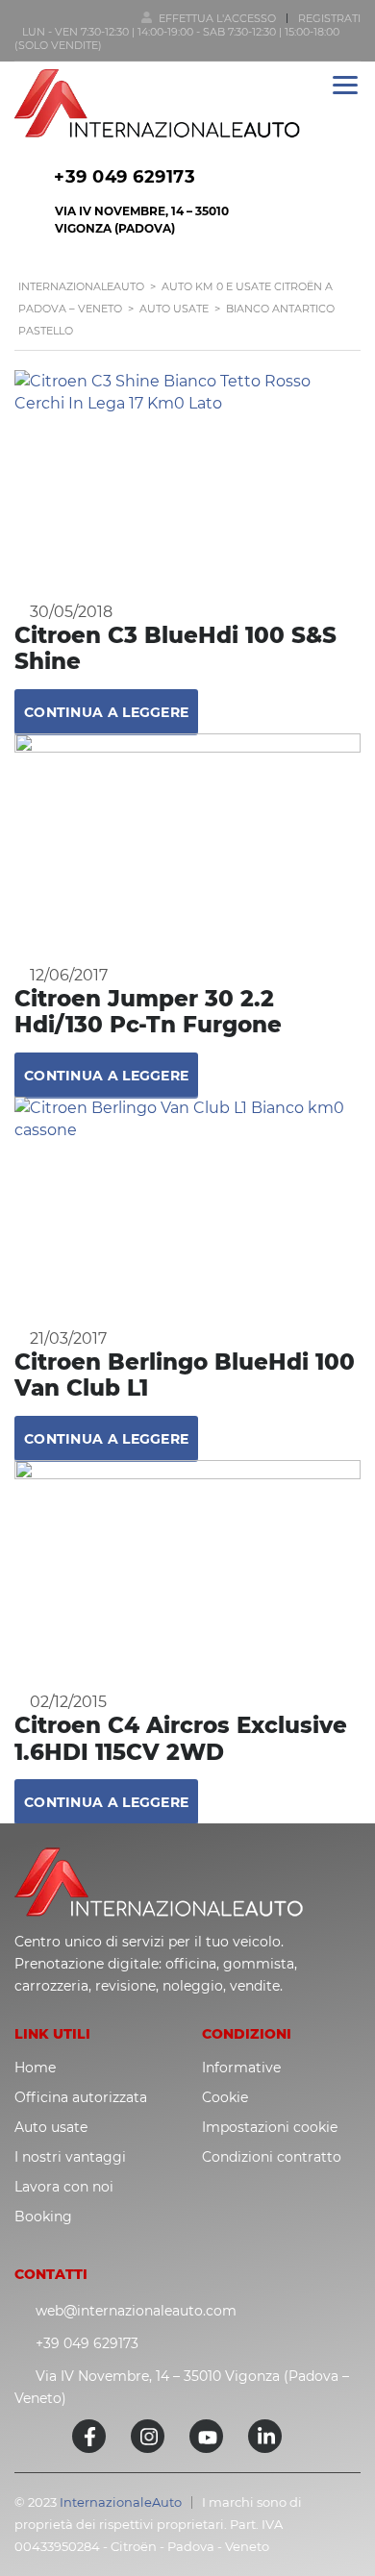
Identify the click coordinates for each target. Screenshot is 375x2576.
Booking (43, 2217)
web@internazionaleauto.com (136, 2311)
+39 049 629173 (125, 177)
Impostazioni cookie (270, 2127)
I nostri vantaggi (70, 2157)
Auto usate (51, 2127)
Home (35, 2068)
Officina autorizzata (81, 2097)
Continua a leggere (106, 712)
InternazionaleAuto (121, 2502)
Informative (241, 2068)
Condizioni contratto (272, 2157)
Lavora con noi (64, 2187)
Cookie (225, 2097)
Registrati (329, 18)
